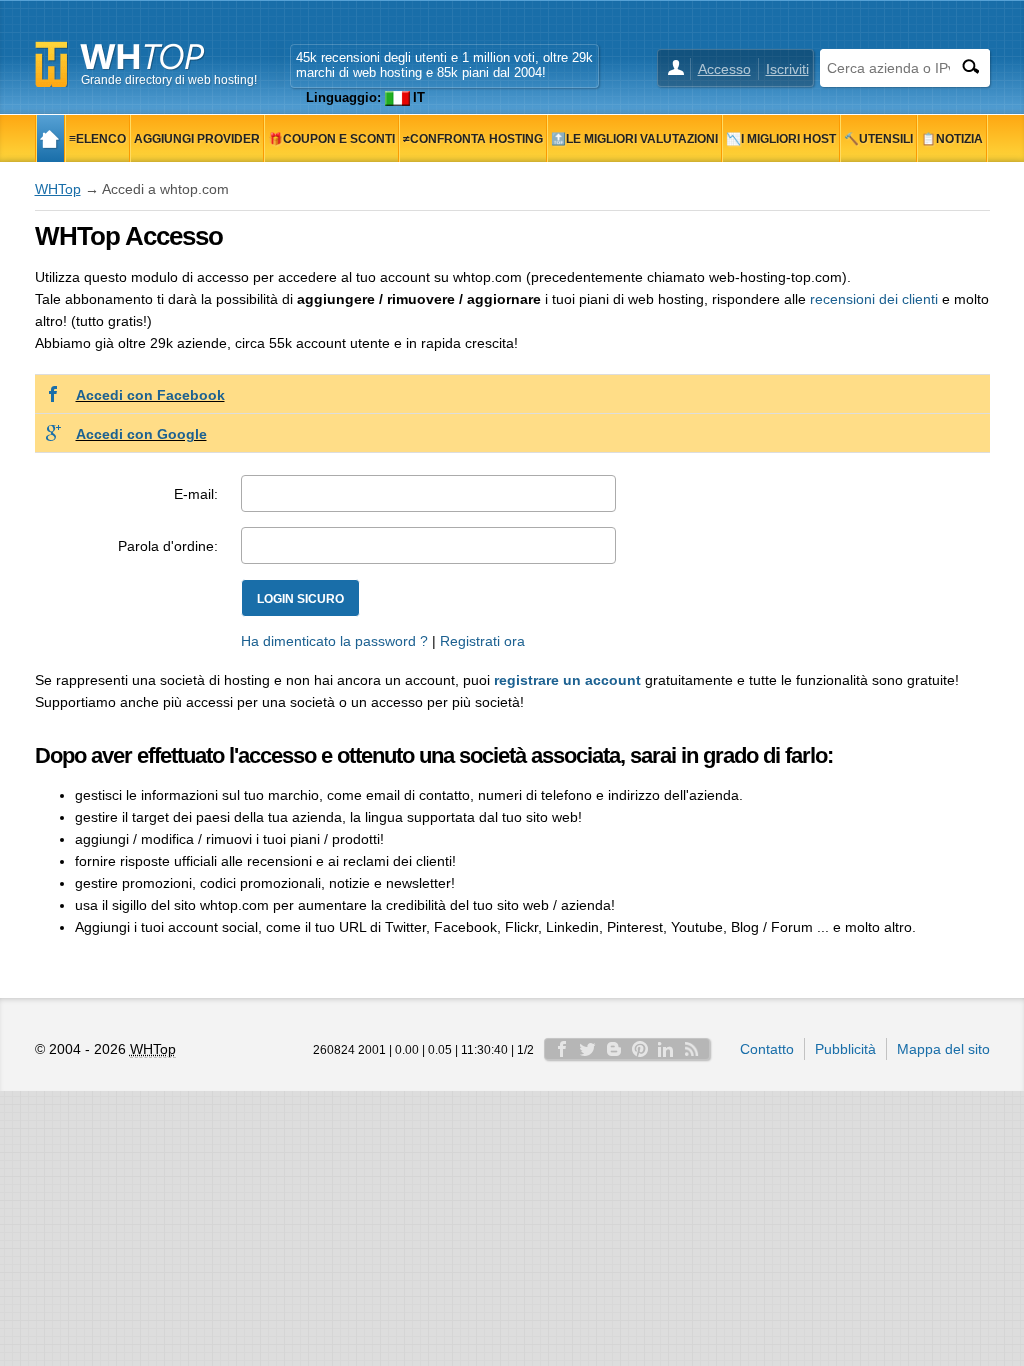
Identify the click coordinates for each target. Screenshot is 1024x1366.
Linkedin (666, 1049)
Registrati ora (482, 641)
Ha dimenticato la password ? (334, 641)
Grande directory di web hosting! (169, 80)
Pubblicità (845, 1049)
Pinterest (640, 1049)
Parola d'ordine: (168, 546)
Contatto (767, 1049)
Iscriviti (787, 69)
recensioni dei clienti (874, 299)
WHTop (58, 189)
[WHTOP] (50, 138)
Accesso (724, 69)
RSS (692, 1049)
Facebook (562, 1049)
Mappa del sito (943, 1049)
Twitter (588, 1049)
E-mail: (196, 494)
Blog (614, 1049)
